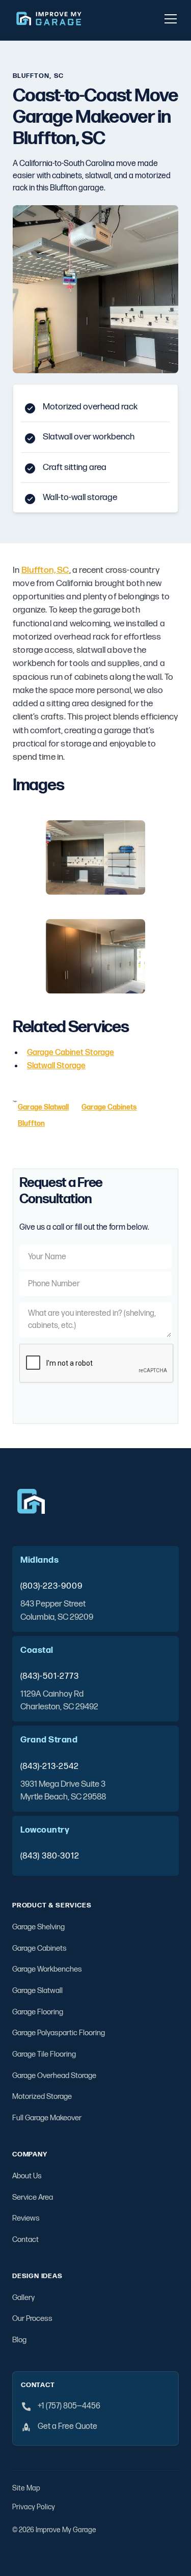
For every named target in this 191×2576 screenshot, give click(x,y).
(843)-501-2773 (50, 1676)
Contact (25, 2240)
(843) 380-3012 (50, 1856)
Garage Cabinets (39, 1948)
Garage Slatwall (37, 1991)
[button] (169, 19)
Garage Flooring (38, 2012)
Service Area (33, 2197)
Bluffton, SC (45, 570)
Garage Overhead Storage (54, 2076)
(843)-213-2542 (50, 1766)
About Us (27, 2176)
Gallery (23, 2298)
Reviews (26, 2218)
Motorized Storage (42, 2097)
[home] (49, 19)
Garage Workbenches (47, 1969)
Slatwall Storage (56, 1066)
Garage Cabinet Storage (71, 1053)
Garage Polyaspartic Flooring (59, 2033)
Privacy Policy (34, 2507)
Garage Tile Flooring (44, 2054)
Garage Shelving (38, 1927)
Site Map (26, 2488)
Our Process (32, 2319)
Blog (19, 2340)
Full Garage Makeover (47, 2118)
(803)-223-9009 (51, 1586)
